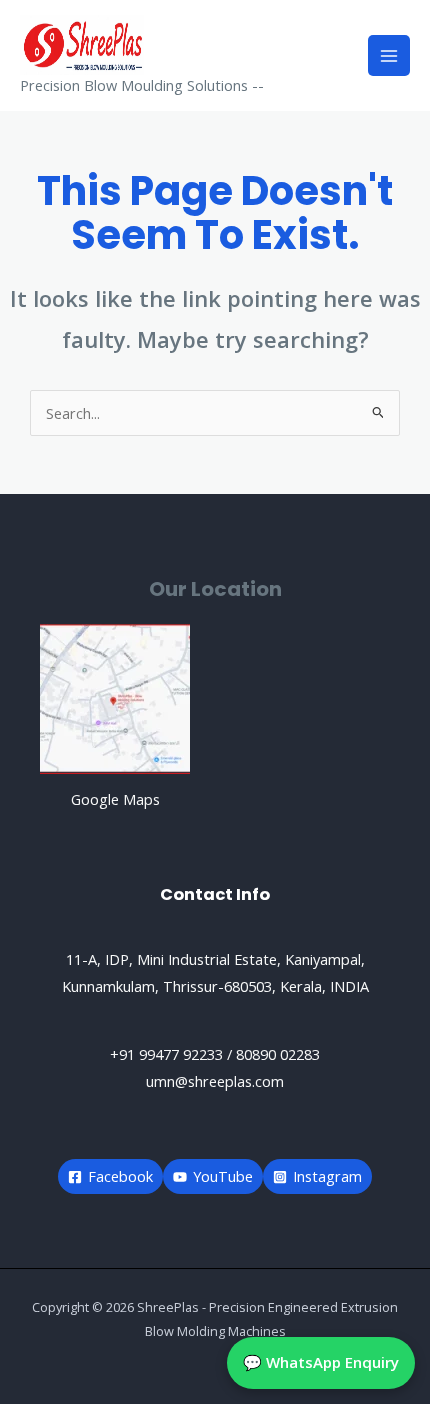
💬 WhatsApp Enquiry (321, 1362)
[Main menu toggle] (389, 56)
